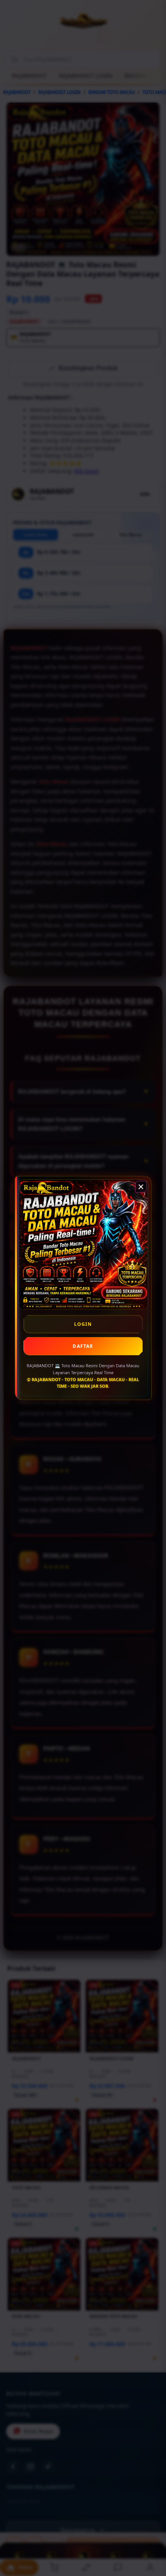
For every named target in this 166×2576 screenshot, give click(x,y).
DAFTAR (83, 1346)
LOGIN (83, 1324)
